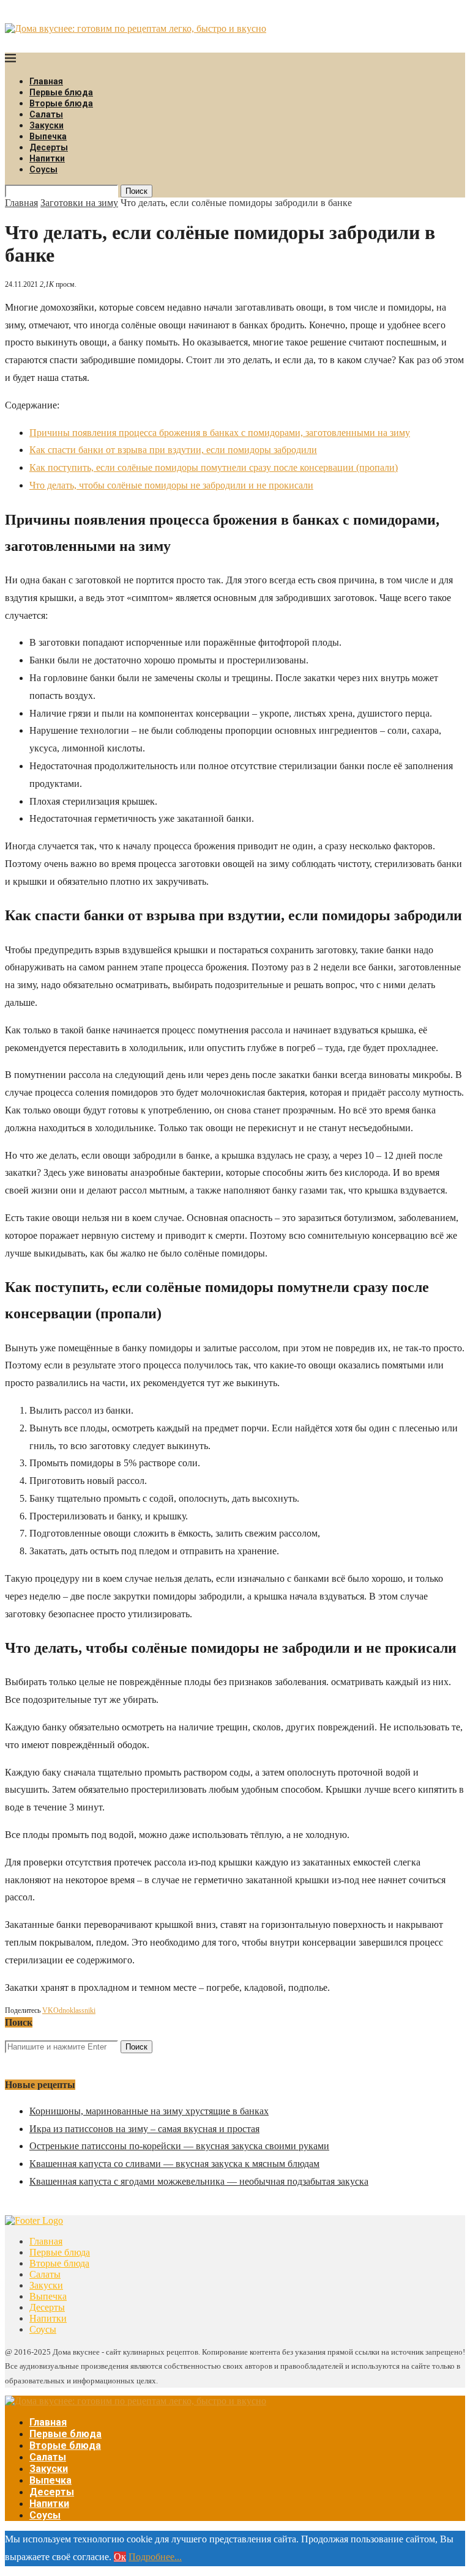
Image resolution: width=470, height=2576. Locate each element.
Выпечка (48, 136)
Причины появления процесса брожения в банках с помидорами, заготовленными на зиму (220, 433)
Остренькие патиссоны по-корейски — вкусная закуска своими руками (179, 2146)
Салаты (46, 114)
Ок (120, 2557)
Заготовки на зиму (79, 203)
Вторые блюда (61, 103)
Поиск (136, 191)
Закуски (47, 125)
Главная (46, 81)
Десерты (49, 147)
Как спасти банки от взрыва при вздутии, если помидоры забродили (173, 450)
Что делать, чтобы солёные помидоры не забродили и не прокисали (171, 485)
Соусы (43, 169)
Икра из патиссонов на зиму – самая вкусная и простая (144, 2129)
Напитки (47, 158)
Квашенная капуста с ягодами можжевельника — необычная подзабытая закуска (199, 2181)
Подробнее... (155, 2557)
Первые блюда (61, 92)
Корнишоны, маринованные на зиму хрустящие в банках (149, 2111)
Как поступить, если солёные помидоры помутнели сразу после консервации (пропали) (214, 467)
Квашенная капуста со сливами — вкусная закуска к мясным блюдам (174, 2164)
